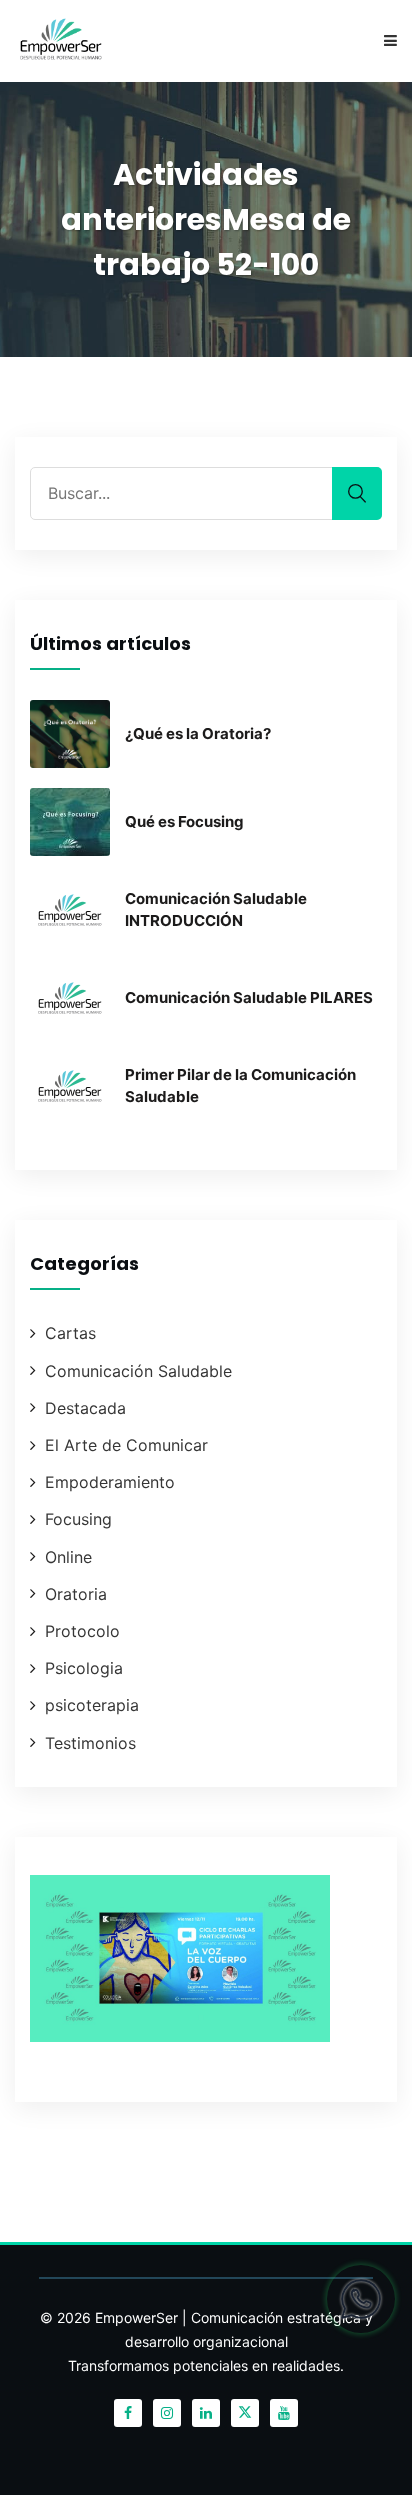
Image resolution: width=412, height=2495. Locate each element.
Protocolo (82, 1631)
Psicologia (84, 1668)
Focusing (78, 1519)
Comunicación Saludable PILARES (249, 997)
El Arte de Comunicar (126, 1445)
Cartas (70, 1333)
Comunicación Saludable (138, 1371)
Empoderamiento (110, 1482)
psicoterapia (92, 1705)
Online (68, 1557)
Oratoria (76, 1594)
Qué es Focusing (184, 821)
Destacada (85, 1408)
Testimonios (90, 1743)
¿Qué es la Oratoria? (198, 733)
